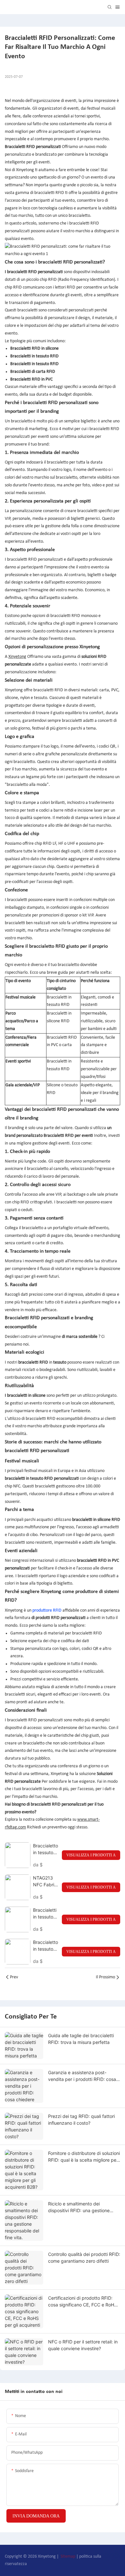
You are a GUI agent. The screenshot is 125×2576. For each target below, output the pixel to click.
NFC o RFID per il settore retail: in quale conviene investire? (83, 2345)
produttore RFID (47, 1610)
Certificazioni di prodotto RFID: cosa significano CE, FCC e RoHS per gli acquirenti (83, 2302)
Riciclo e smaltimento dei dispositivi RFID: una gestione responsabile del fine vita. (79, 2207)
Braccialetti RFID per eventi (68, 1136)
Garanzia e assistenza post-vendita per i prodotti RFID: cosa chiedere (82, 2076)
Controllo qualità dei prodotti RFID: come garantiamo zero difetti (84, 2258)
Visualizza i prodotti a (91, 1855)
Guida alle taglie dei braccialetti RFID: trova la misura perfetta (81, 2039)
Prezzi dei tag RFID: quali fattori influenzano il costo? (81, 2120)
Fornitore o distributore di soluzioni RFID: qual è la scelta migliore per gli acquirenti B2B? (84, 2157)
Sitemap (68, 2557)
